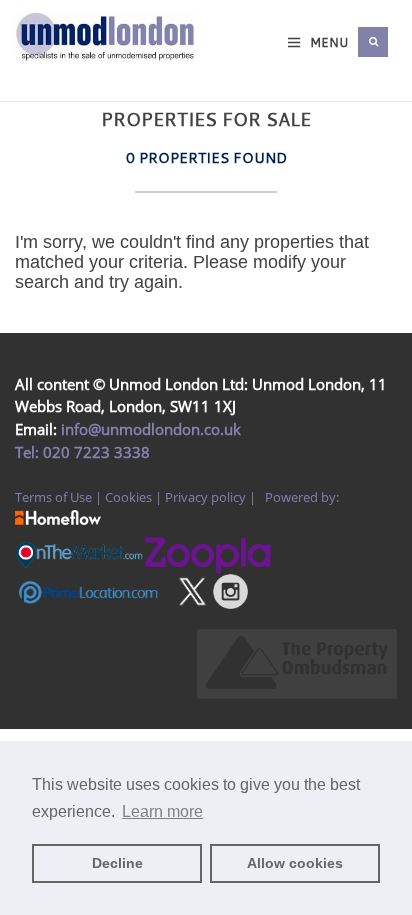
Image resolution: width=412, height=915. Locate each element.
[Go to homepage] (34, 62)
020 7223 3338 (94, 452)
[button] (373, 42)
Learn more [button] (162, 811)
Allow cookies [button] (295, 863)
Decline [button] (117, 863)
